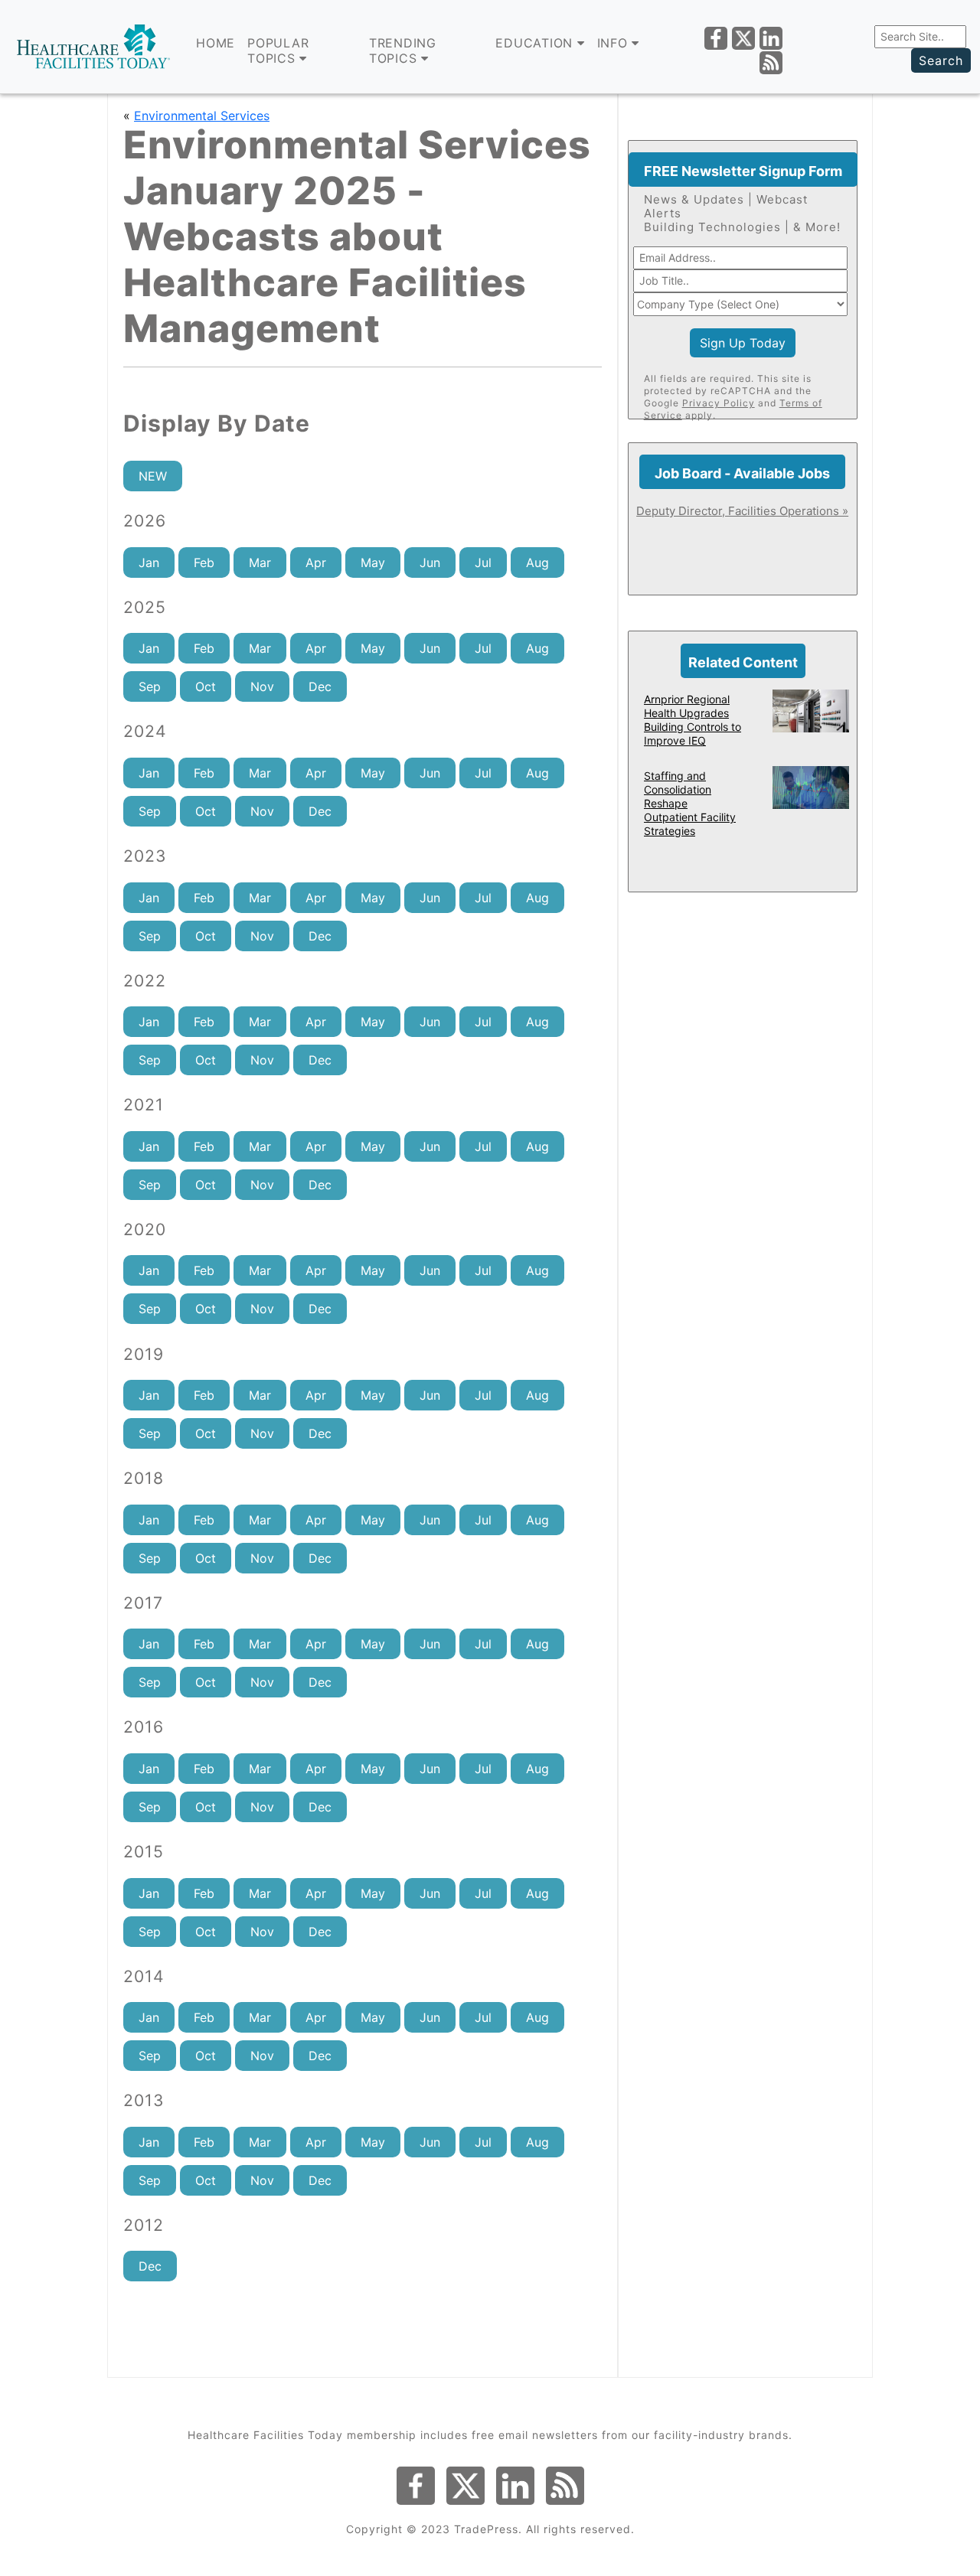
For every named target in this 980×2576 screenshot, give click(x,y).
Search (941, 60)
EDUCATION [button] (536, 43)
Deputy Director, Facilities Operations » (742, 511)
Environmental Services (202, 116)
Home (216, 43)
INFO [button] (615, 43)
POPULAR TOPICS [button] (278, 51)
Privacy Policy (719, 403)
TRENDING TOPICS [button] (403, 51)
